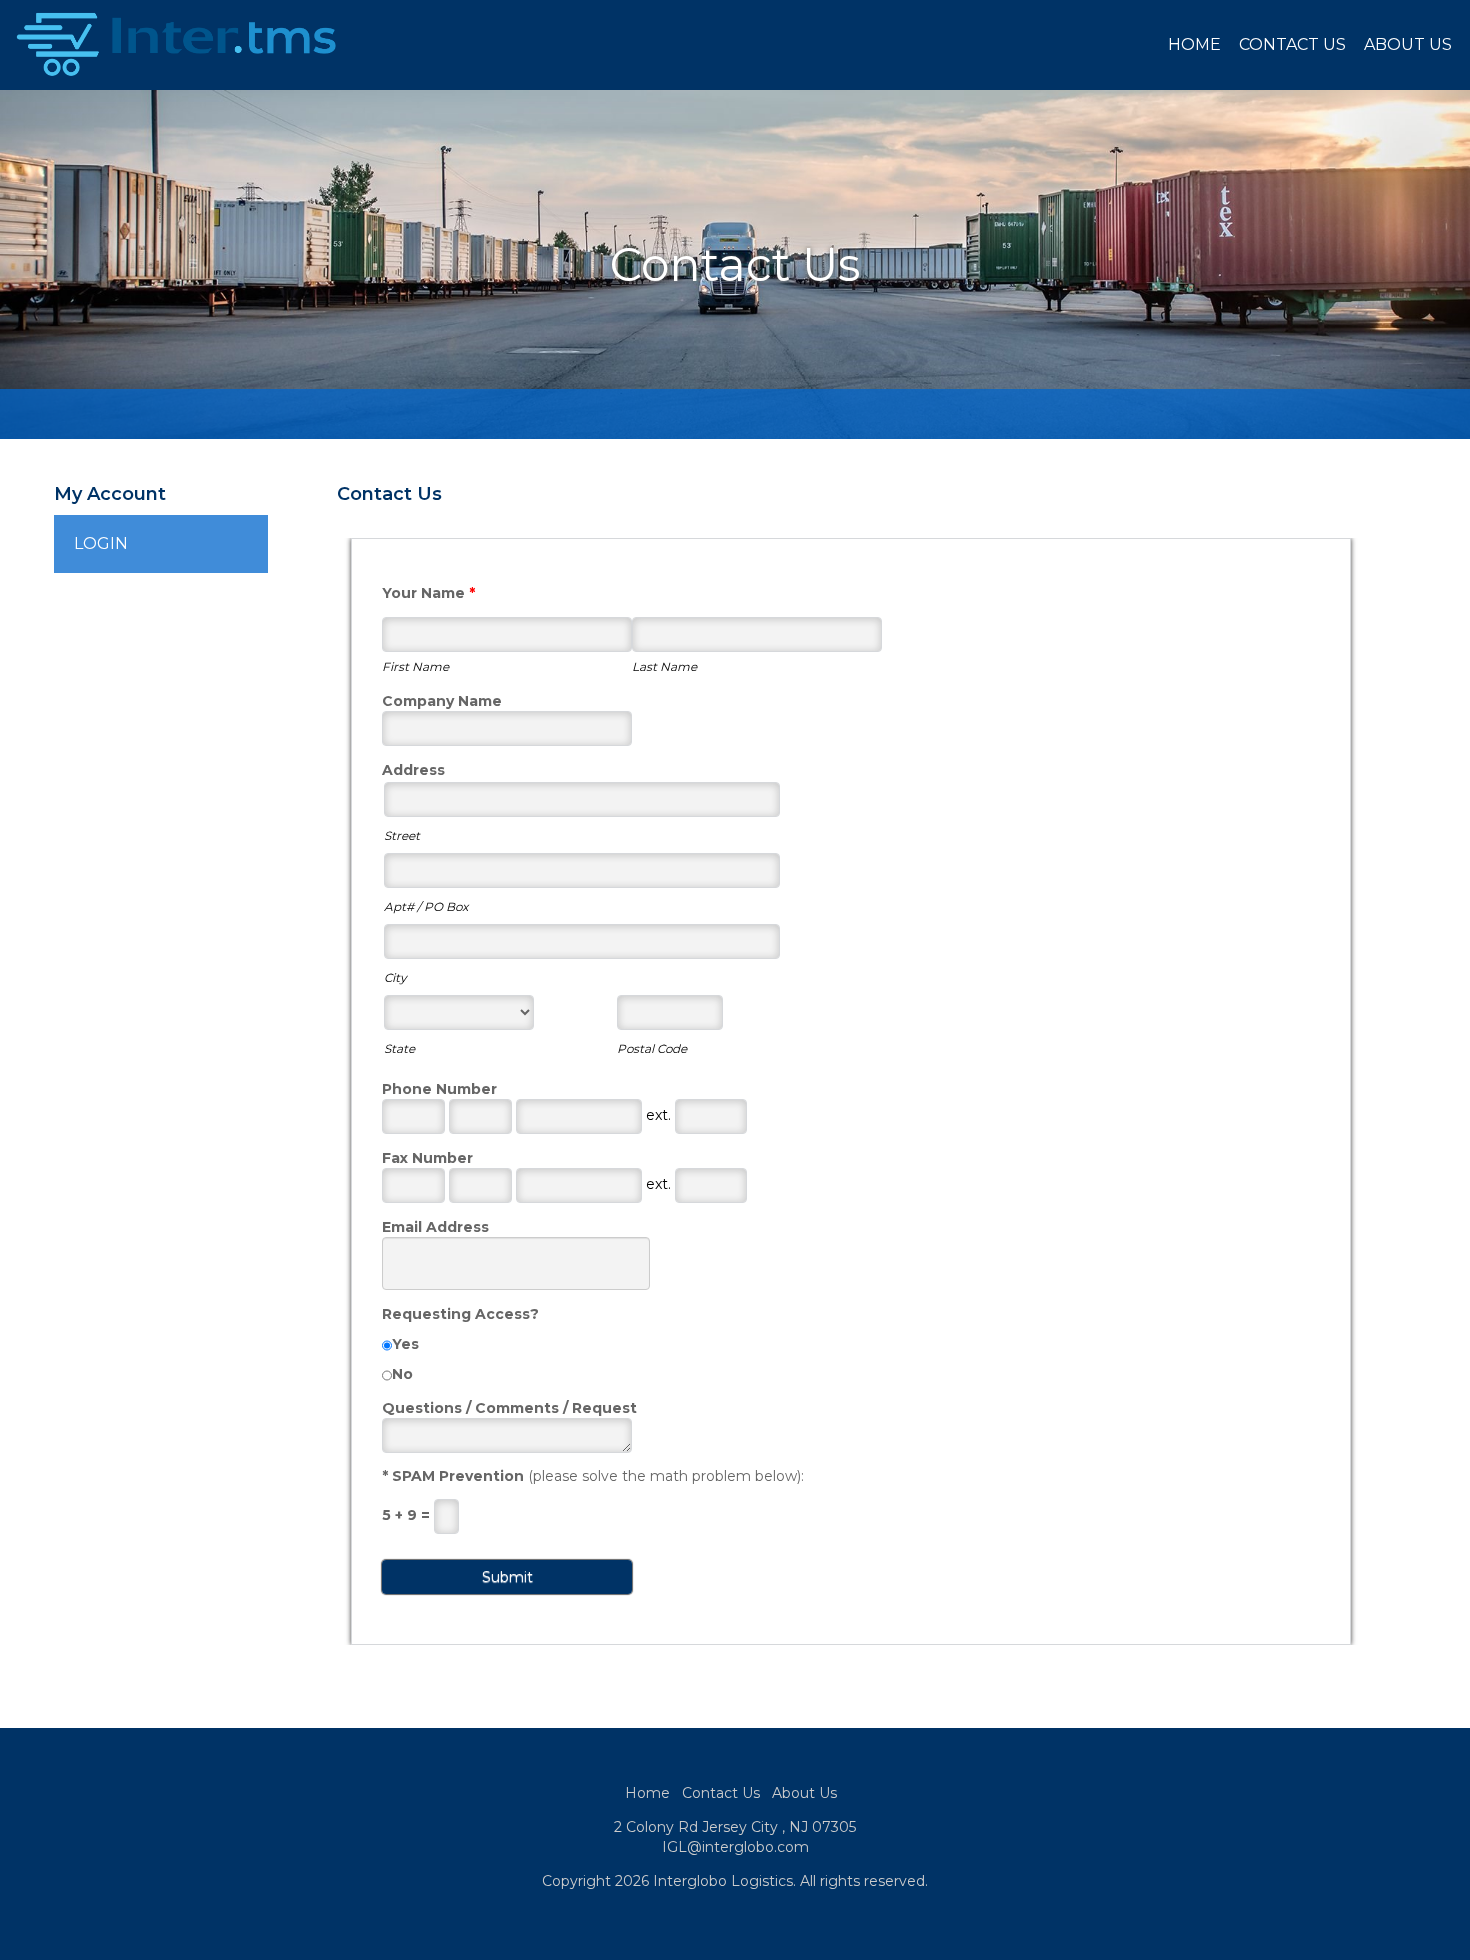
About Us (1408, 44)
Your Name (428, 593)
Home (1194, 44)
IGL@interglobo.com (735, 1847)
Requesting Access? (460, 1314)
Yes (405, 1344)
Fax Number (427, 1158)
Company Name (442, 701)
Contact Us (1292, 44)
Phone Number (439, 1089)
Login (101, 543)
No (402, 1374)
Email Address (435, 1227)
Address (413, 770)
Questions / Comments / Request (509, 1408)
